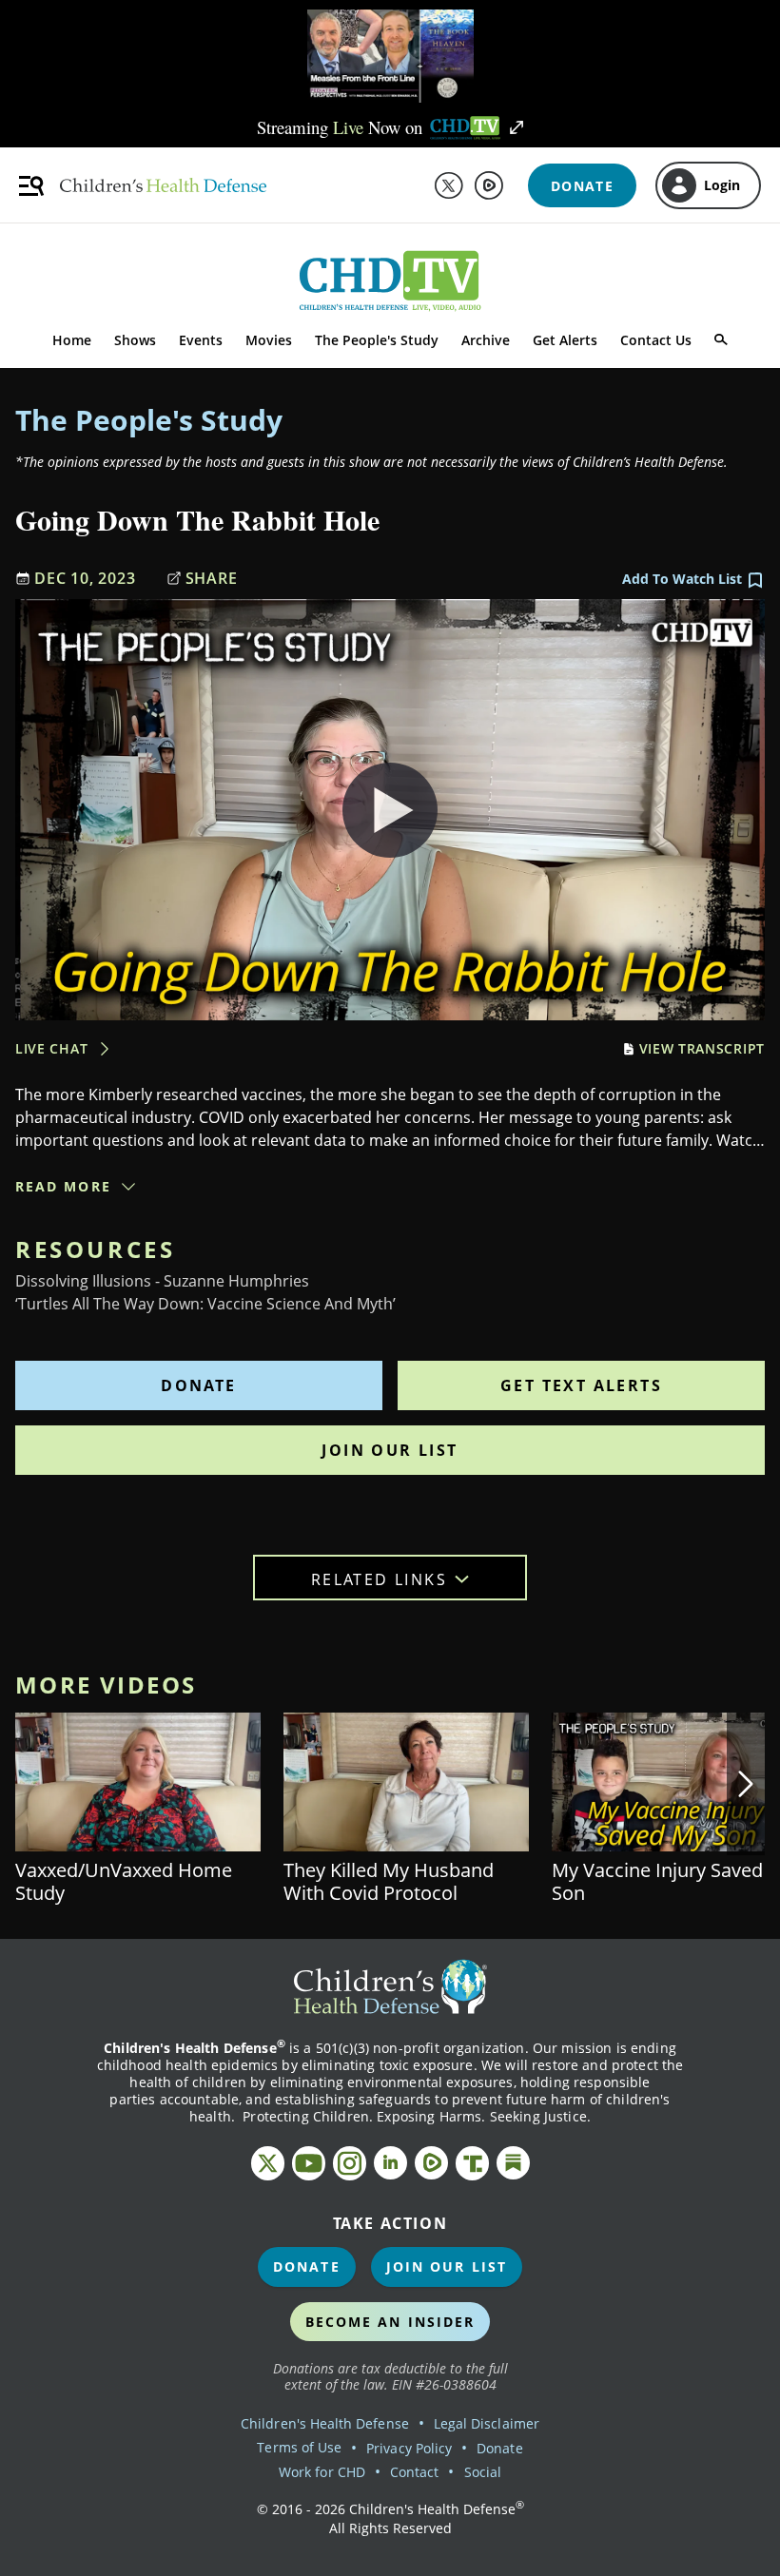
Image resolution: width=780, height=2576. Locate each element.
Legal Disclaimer (487, 2423)
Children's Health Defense (325, 2423)
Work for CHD (322, 2472)
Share (212, 578)
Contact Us (656, 340)
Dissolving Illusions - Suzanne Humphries (162, 1281)
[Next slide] (746, 1784)
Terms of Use (299, 2447)
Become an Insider (390, 2322)
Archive (486, 340)
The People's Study (377, 340)
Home (72, 340)
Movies (269, 340)
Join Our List (390, 1450)
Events (201, 340)
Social (483, 2472)
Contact (414, 2472)
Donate (198, 1385)
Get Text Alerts (581, 1385)
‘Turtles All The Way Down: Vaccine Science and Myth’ (205, 1304)
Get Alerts (565, 340)
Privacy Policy (409, 2448)
